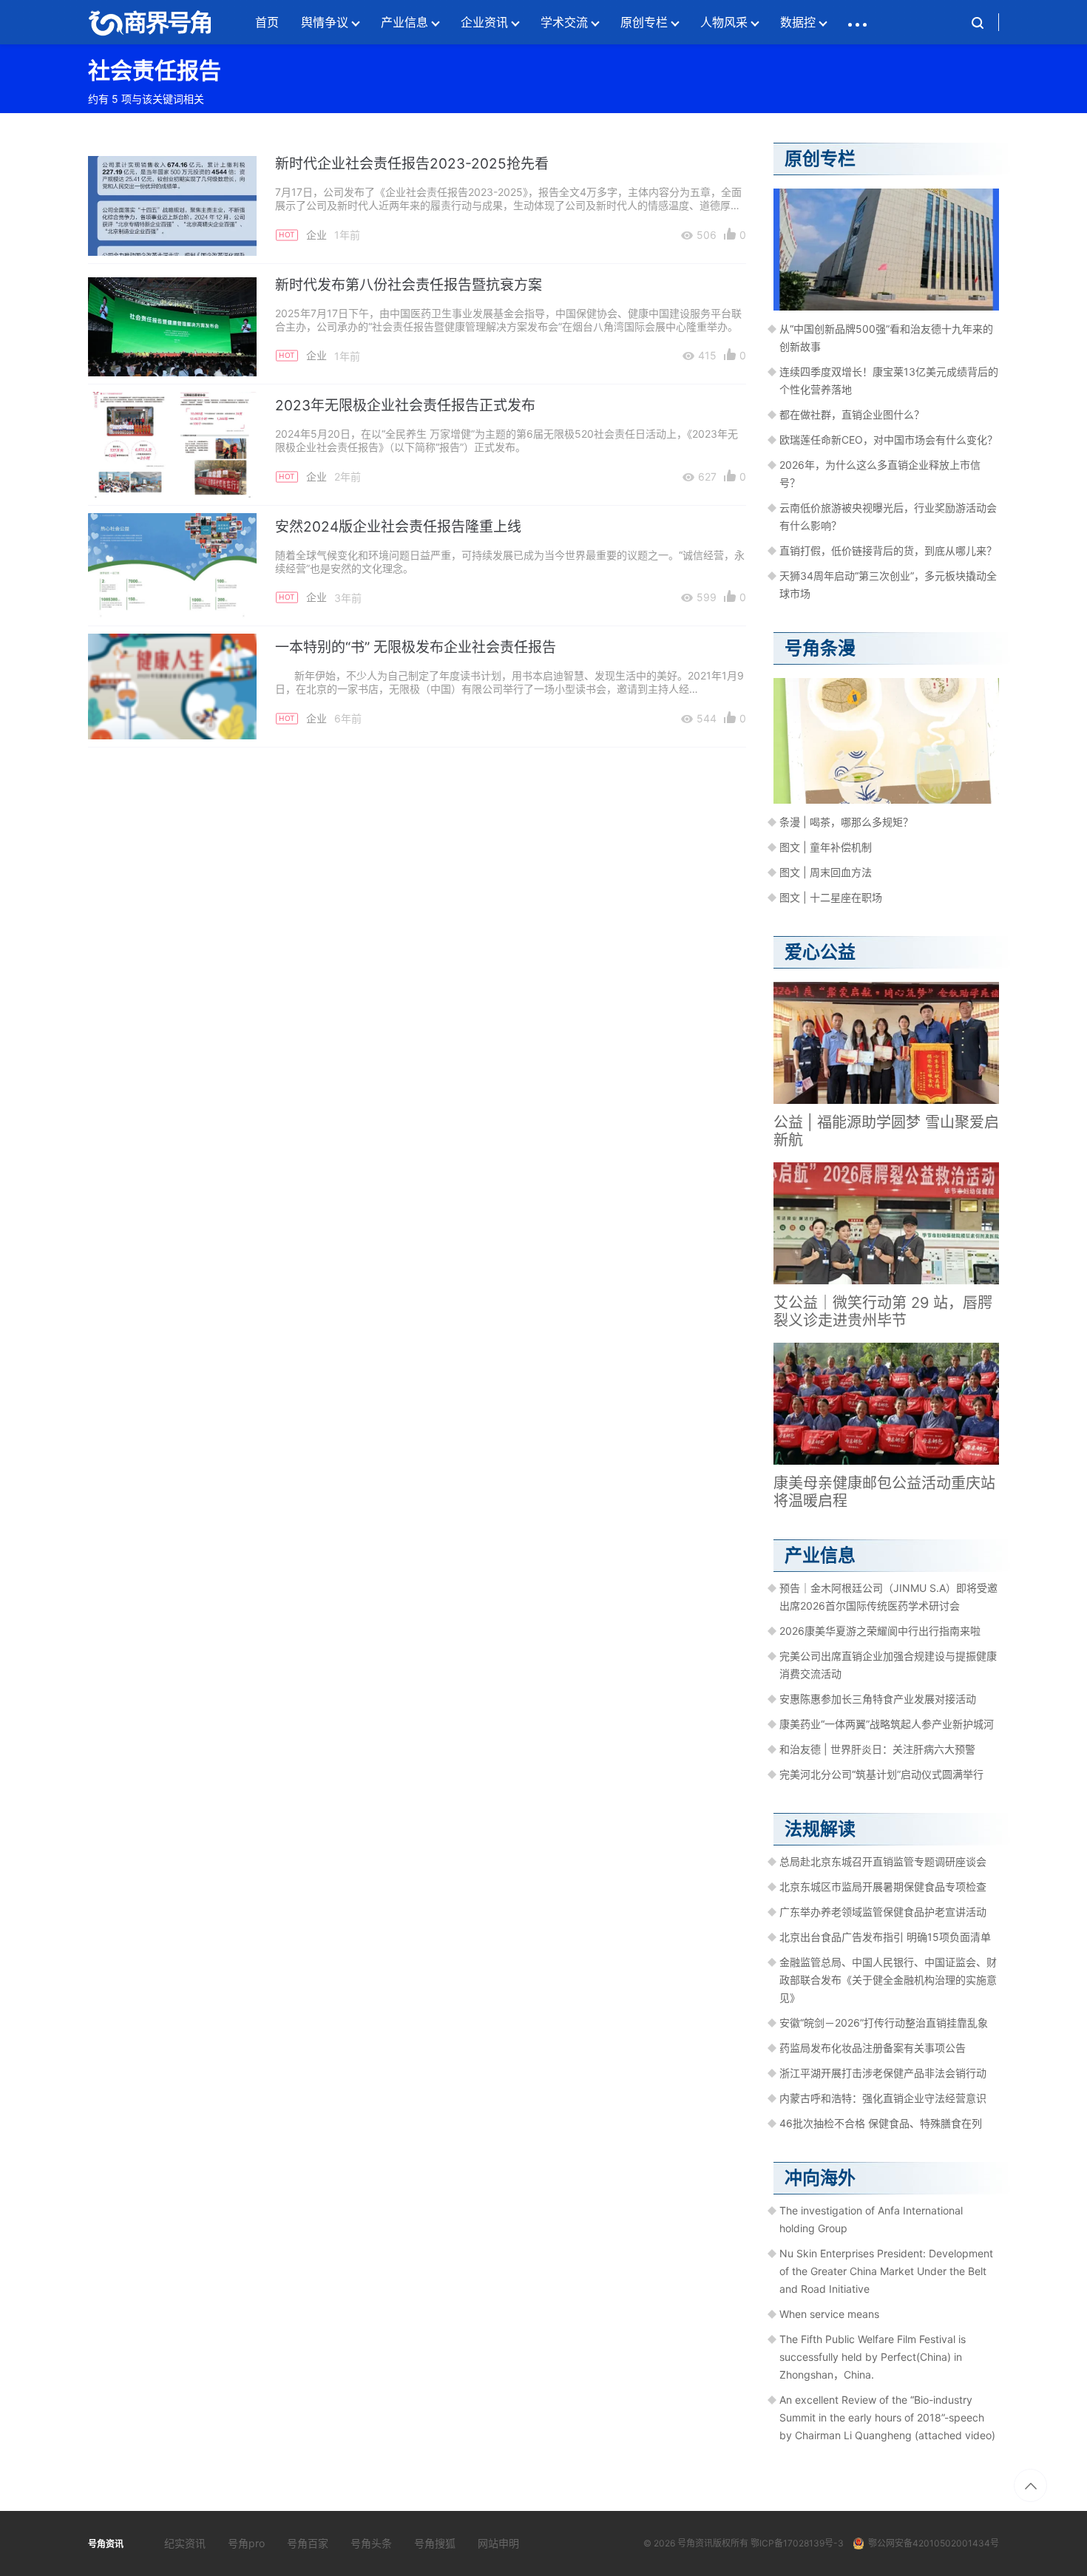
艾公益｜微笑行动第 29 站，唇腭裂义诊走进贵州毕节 (883, 1312)
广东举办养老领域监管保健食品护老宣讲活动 (883, 1912)
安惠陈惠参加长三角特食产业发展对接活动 (878, 1699)
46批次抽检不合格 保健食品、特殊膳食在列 (881, 2123)
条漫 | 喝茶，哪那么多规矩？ (846, 822)
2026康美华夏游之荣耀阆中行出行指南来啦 (880, 1631)
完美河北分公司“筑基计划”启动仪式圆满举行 (881, 1774)
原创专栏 (644, 22)
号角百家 (308, 2543)
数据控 (798, 22)
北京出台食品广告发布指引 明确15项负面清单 (885, 1937)
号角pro (246, 2543)
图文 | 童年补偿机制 (826, 847)
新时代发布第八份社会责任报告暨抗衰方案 (409, 285)
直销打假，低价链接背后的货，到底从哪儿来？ (888, 550)
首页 (267, 22)
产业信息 (404, 22)
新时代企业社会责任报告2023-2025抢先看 (412, 164)
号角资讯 (695, 2543)
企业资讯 (484, 22)
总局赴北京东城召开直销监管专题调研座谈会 (883, 1861)
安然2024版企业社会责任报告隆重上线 (398, 527)
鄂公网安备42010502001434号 (934, 2543)
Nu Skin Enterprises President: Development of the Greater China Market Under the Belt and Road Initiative (886, 2271)
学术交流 (564, 22)
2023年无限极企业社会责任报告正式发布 (405, 406)
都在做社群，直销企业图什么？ (852, 414)
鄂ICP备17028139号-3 (797, 2543)
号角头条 (371, 2543)
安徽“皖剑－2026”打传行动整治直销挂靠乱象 (884, 2023)
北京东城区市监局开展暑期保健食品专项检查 (883, 1887)
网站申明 (498, 2543)
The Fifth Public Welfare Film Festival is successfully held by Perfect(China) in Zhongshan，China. (873, 2357)
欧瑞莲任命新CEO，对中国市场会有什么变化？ (888, 440)
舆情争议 (325, 22)
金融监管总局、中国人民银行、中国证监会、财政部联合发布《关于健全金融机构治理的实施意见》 (888, 1980)
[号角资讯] (149, 22)
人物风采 (724, 22)
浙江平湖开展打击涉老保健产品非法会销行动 (883, 2073)
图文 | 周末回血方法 (826, 872)
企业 (316, 235)
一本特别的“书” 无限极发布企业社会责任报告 (416, 647)
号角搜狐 (435, 2543)
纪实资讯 (185, 2543)
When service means (829, 2314)
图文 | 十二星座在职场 (831, 897)
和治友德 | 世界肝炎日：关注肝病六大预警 (877, 1749)
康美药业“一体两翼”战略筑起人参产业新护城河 (887, 1724)
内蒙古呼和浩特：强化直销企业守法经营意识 (883, 2098)
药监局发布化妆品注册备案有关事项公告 (873, 2048)
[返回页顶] (1030, 2485)
